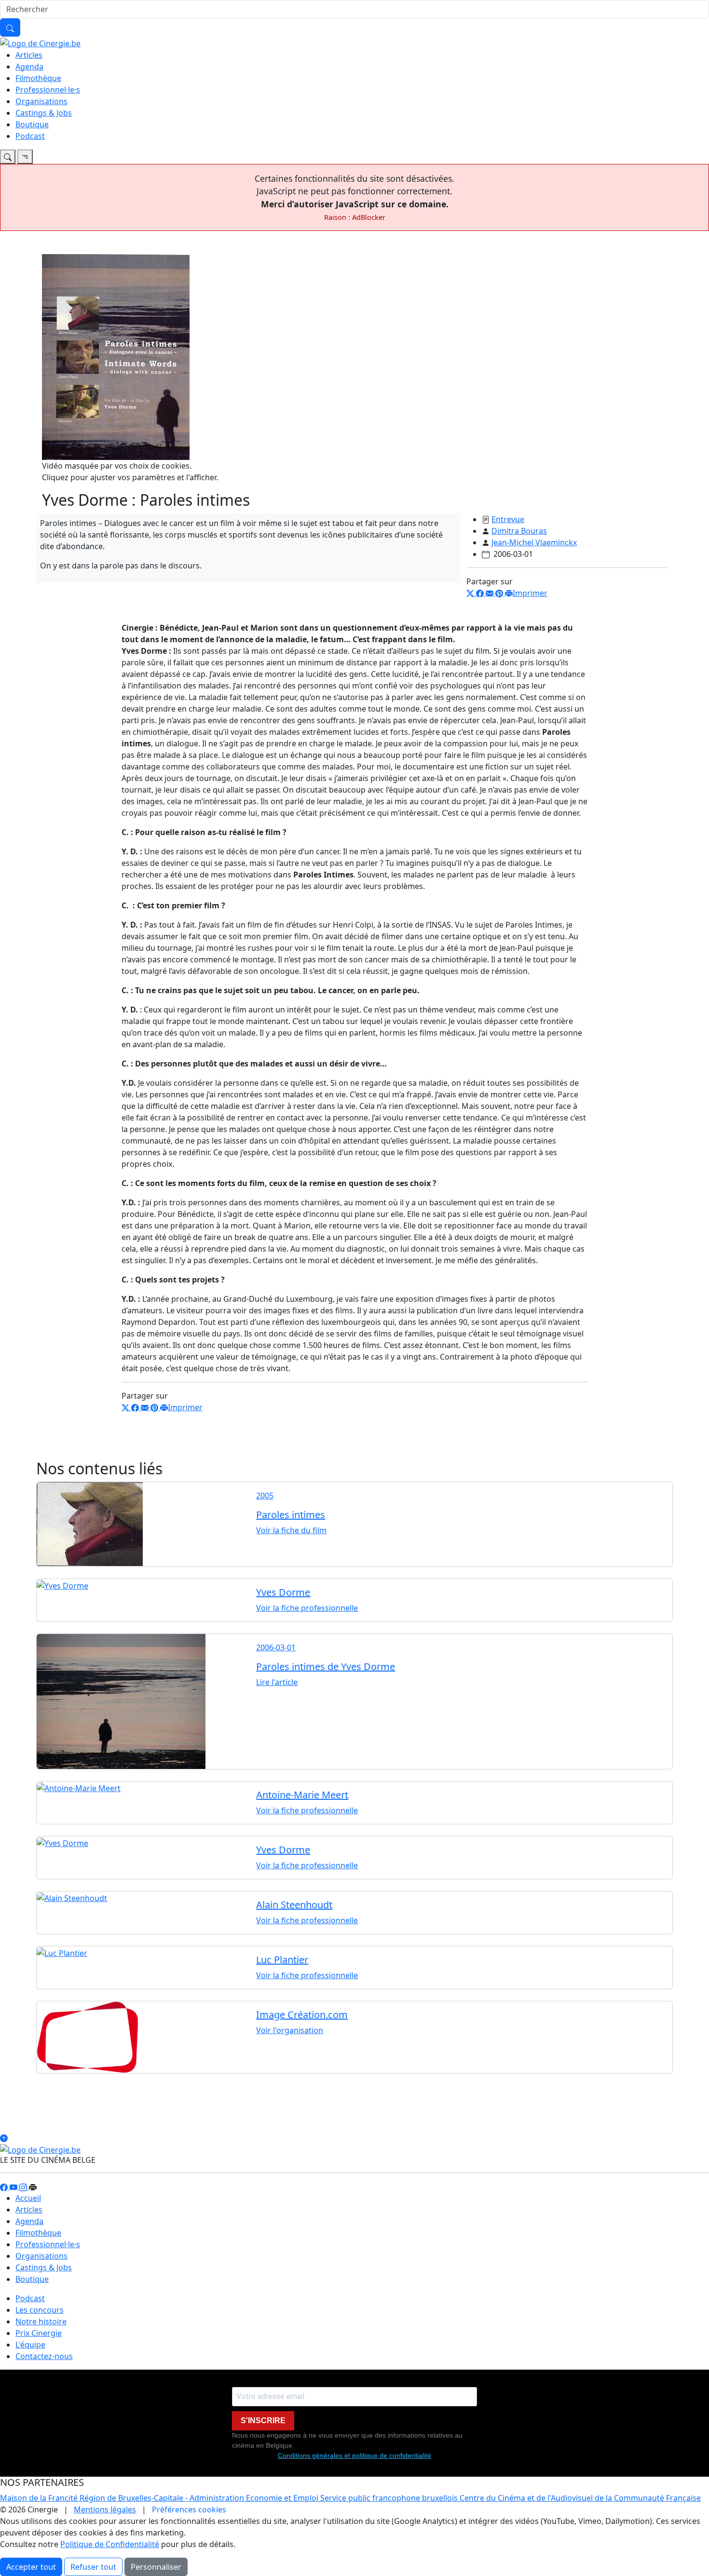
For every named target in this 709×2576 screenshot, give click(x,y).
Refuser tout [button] (93, 2567)
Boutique (32, 124)
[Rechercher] (10, 27)
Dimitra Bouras (519, 531)
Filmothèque (38, 78)
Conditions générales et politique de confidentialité (354, 2455)
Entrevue (508, 519)
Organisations (41, 101)
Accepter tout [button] (31, 2567)
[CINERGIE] (40, 42)
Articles (29, 55)
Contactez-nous (44, 2356)
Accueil (28, 2198)
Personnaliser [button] (156, 2567)
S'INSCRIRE (263, 2421)
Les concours (40, 2310)
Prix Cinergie (39, 2333)
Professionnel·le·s (48, 90)
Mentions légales (105, 2509)
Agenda (29, 67)
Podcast (30, 136)
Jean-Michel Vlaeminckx (534, 542)
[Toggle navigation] (8, 157)
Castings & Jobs (44, 113)
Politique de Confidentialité (110, 2544)
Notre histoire (41, 2321)
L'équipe (30, 2345)
